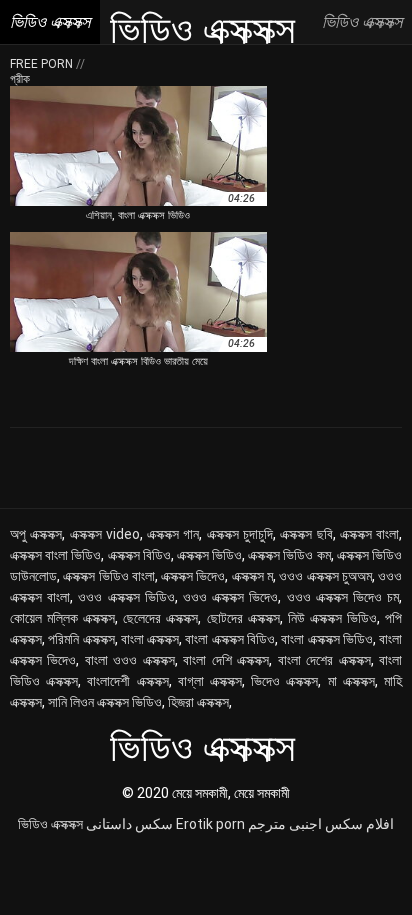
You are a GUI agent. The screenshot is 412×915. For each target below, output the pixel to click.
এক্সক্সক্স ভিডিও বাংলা (109, 576)
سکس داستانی (129, 824)
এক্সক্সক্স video (105, 534)
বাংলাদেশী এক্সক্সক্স (127, 681)
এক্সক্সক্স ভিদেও (193, 576)
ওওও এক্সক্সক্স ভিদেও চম (343, 597)
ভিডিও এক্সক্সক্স (50, 824)
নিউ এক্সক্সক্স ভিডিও (332, 618)
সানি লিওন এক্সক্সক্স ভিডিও (105, 702)
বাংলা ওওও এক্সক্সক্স (130, 660)
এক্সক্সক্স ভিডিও (209, 555)
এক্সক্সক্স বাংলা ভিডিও (55, 555)
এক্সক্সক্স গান (173, 534)
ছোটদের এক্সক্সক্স (243, 618)
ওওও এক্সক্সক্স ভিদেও (230, 597)
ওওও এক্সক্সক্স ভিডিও (126, 597)
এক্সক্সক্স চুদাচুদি (240, 534)
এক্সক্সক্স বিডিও (139, 555)
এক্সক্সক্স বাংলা (369, 534)
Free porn (43, 64)
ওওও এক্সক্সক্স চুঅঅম (325, 576)
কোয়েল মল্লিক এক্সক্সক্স (62, 618)
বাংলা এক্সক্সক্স (150, 639)
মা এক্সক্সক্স (351, 681)
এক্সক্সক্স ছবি (306, 534)
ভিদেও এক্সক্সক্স (284, 681)
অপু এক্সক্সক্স (36, 534)
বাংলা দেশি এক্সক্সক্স (226, 660)
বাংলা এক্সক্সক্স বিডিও (230, 639)
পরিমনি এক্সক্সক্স (81, 639)
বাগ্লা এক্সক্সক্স (210, 681)
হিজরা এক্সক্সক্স (198, 702)
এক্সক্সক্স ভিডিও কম (289, 555)
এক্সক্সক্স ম (252, 576)
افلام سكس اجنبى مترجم (321, 824)
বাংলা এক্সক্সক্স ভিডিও (327, 639)
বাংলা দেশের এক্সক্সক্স (324, 660)
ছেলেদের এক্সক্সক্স (160, 618)
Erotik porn (210, 824)
